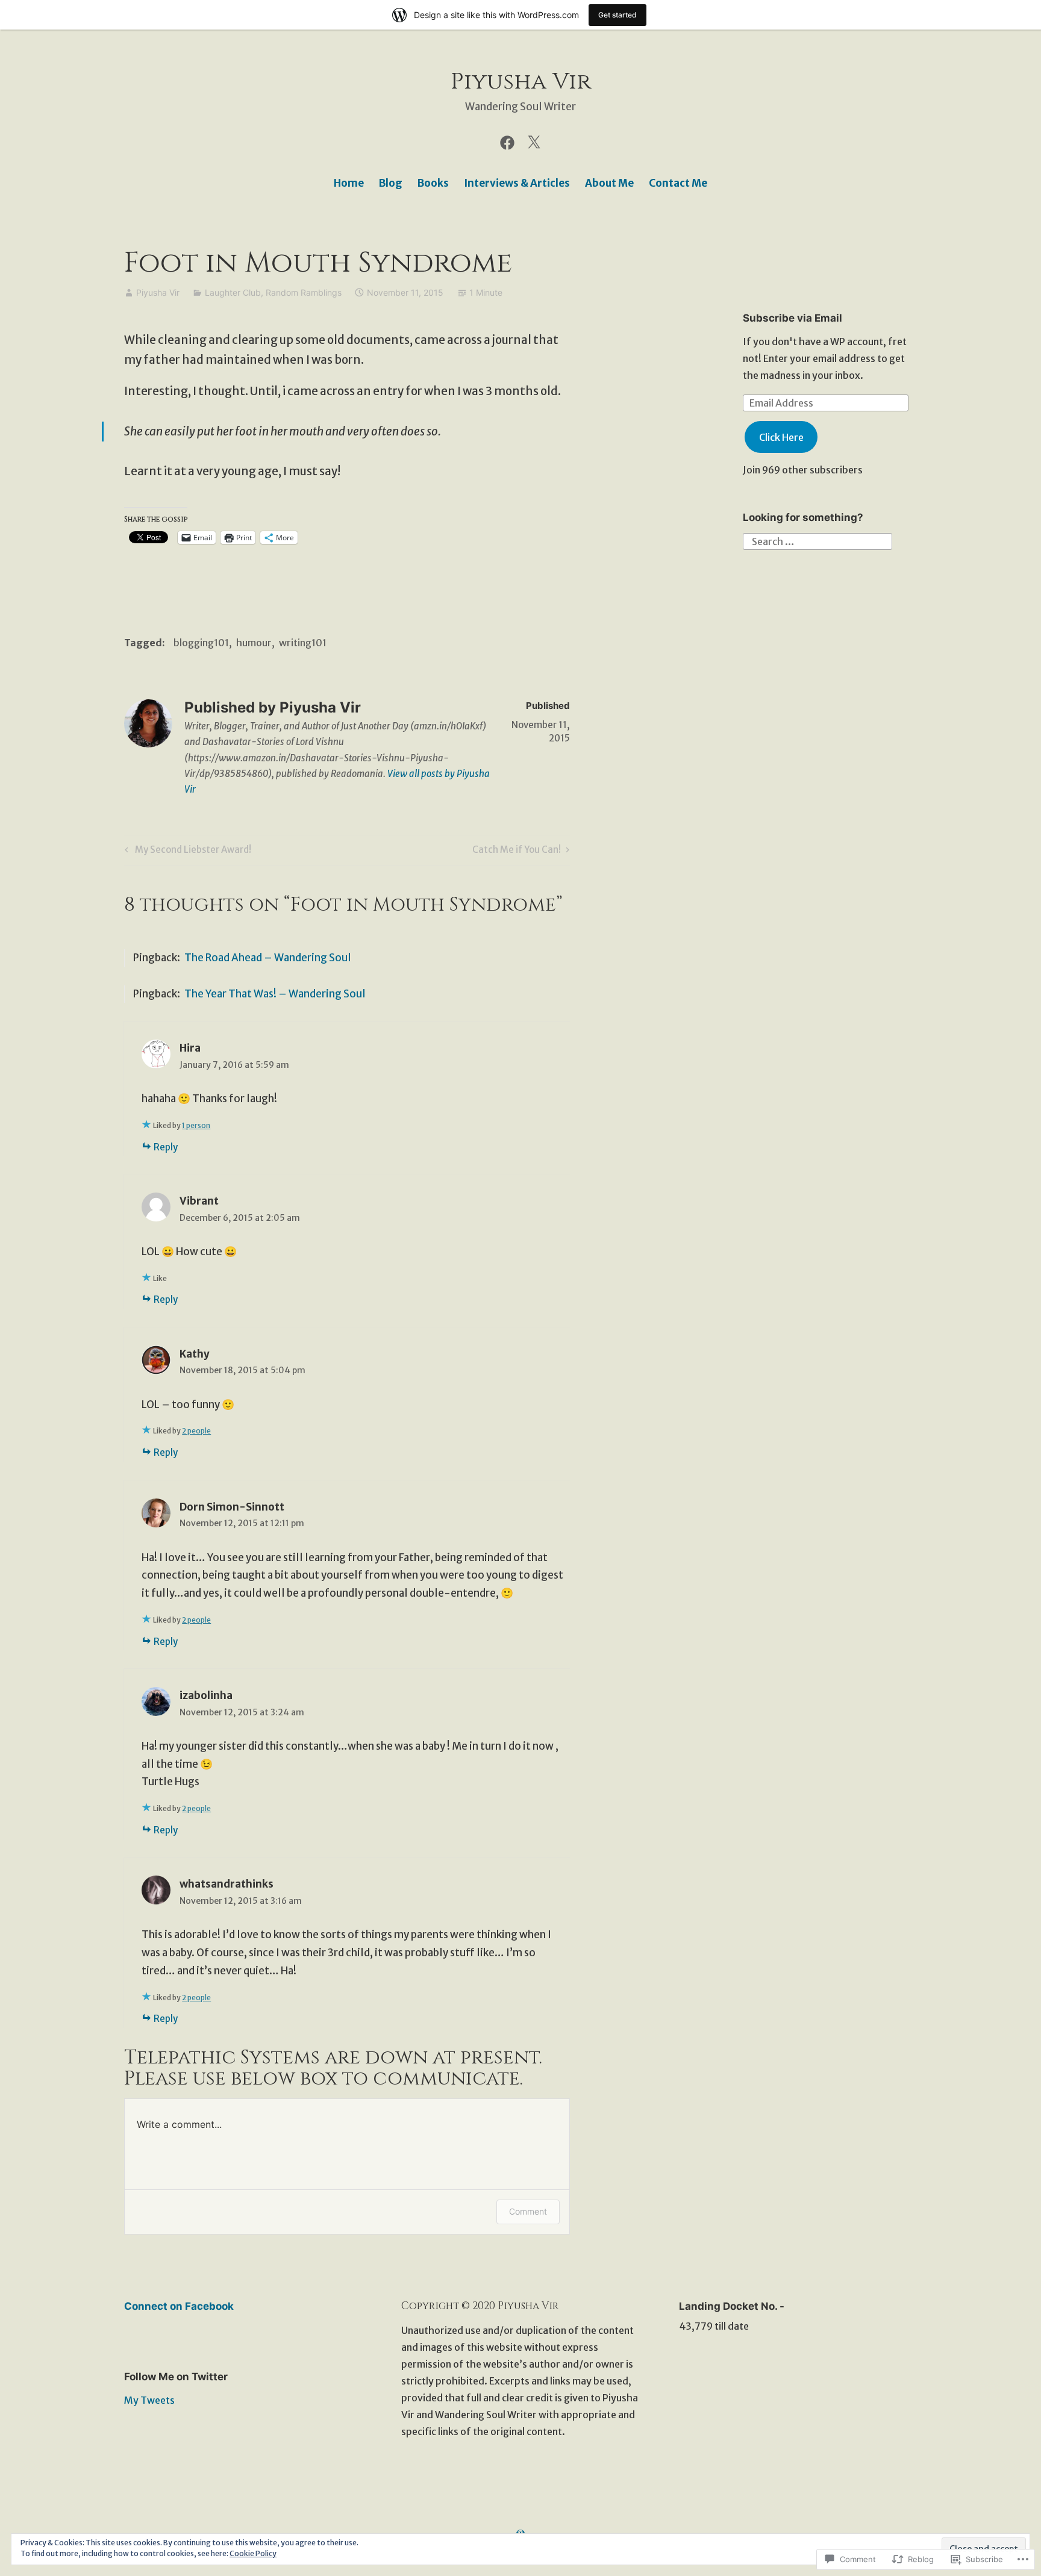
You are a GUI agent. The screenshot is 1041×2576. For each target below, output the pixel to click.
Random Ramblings (304, 292)
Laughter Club (233, 292)
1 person (196, 1125)
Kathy (195, 1354)
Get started (617, 15)
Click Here (781, 437)
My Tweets (149, 2400)
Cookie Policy (253, 2553)
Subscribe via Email (792, 318)
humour (254, 643)
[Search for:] (817, 541)
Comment (528, 2211)
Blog (391, 183)
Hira (190, 1048)
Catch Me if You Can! (517, 852)
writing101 (303, 643)
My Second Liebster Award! (186, 852)
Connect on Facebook (179, 2306)
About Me (609, 183)
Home (349, 183)
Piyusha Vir (521, 82)
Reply (166, 1147)
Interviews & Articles (517, 183)
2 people (196, 1431)
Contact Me (678, 183)
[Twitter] (534, 142)
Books (433, 183)
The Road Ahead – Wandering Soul (268, 958)
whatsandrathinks (227, 1884)
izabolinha (206, 1695)
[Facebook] (507, 142)
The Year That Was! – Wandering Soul (275, 994)
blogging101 (201, 643)
